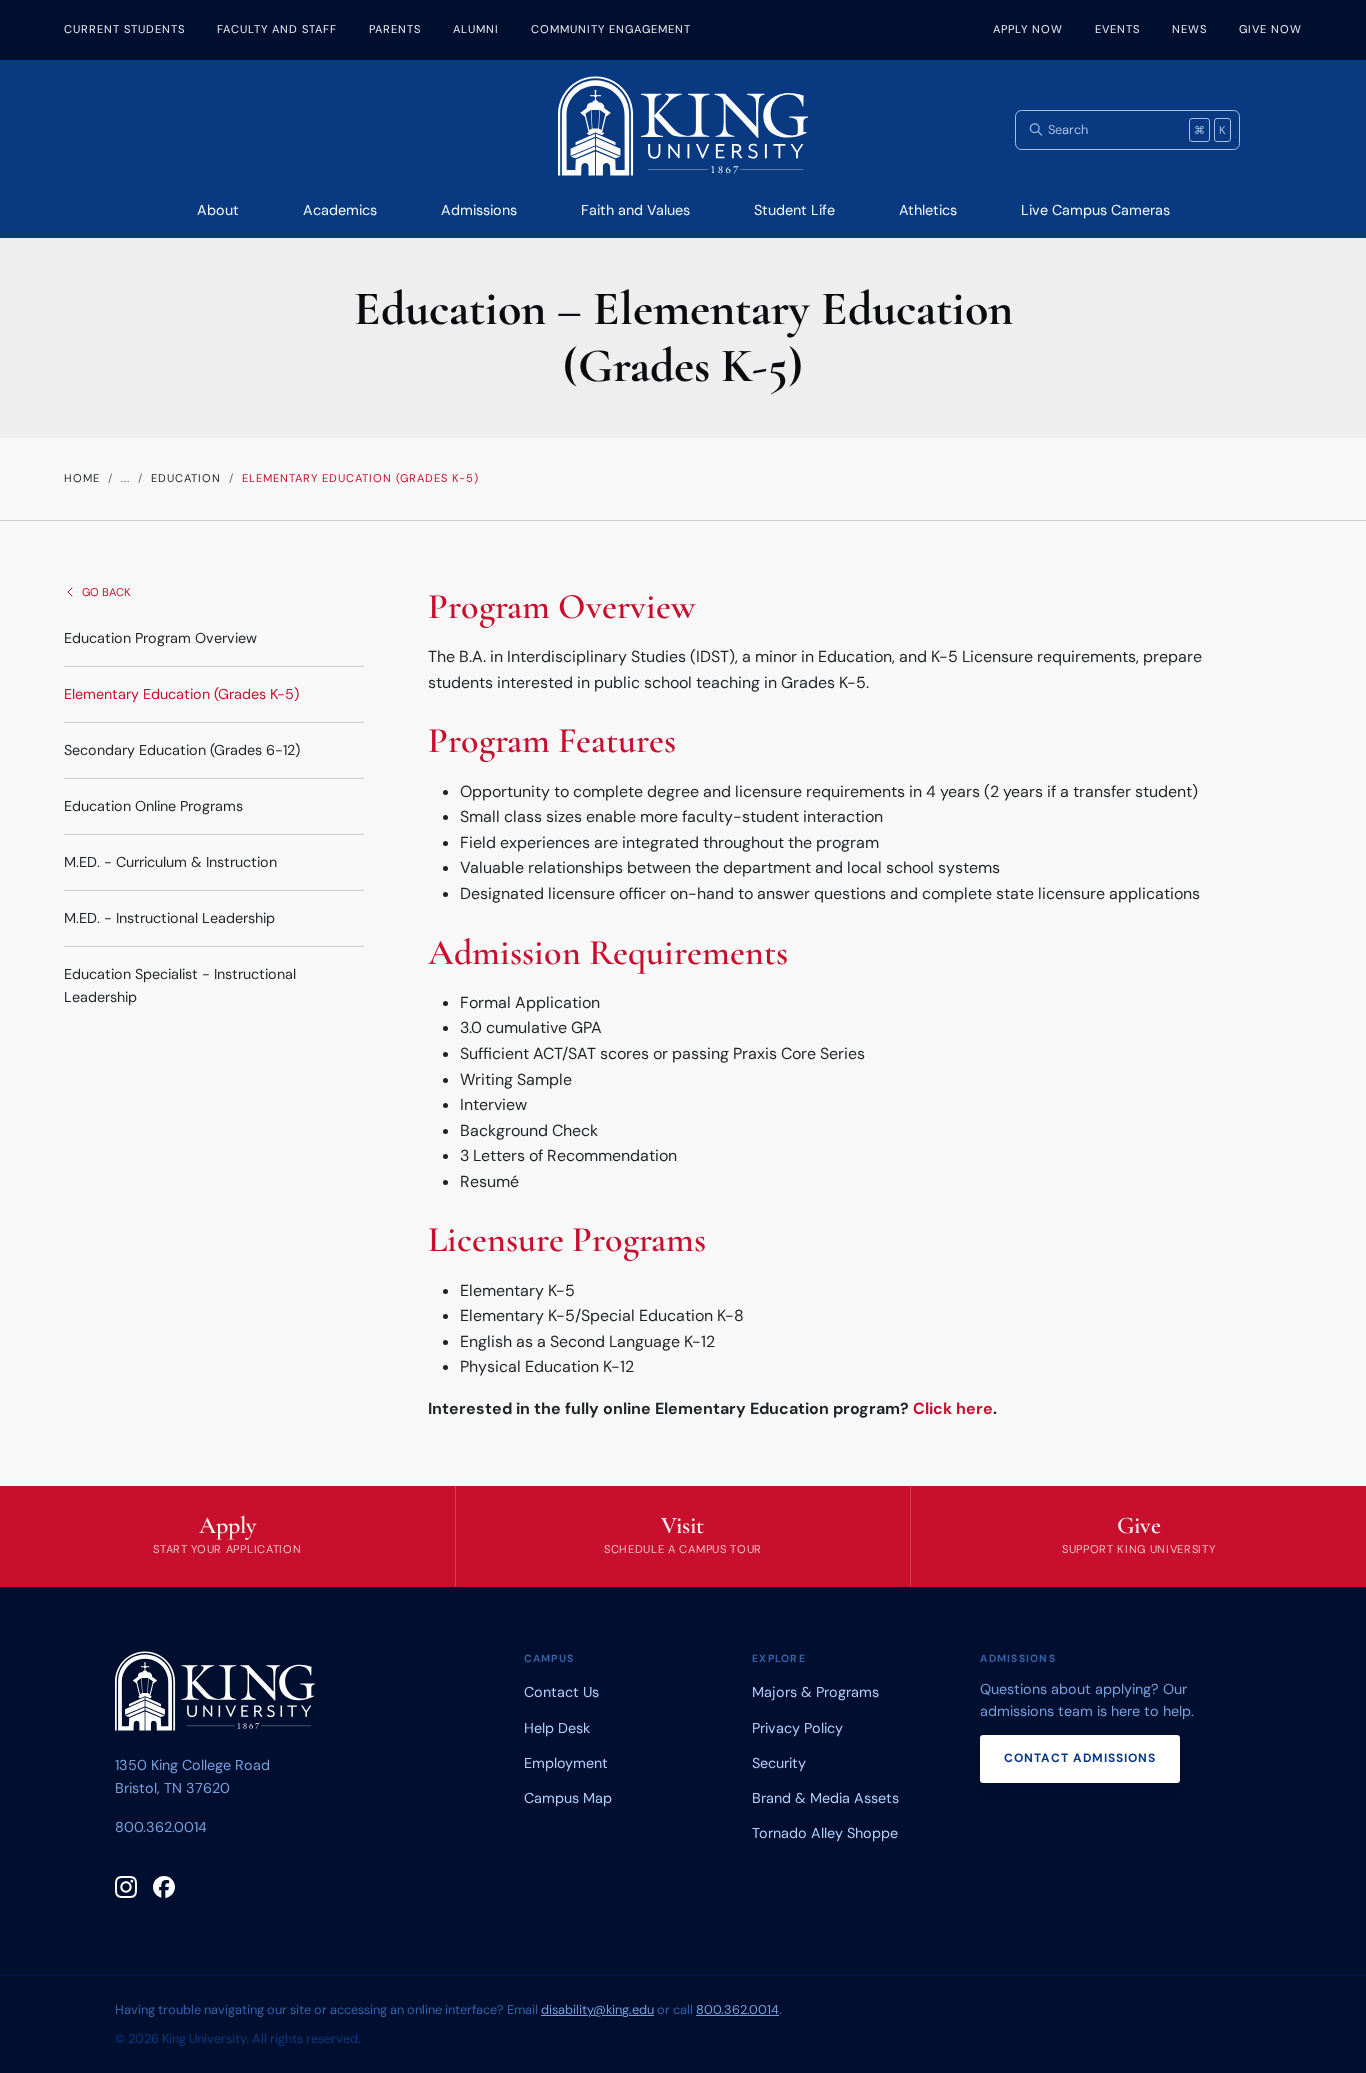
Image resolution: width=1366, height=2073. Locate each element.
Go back (106, 592)
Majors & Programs (815, 1692)
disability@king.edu (597, 2009)
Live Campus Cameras (1095, 210)
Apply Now (1028, 29)
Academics (340, 210)
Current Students (124, 29)
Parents (395, 29)
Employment (566, 1763)
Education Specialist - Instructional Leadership (180, 985)
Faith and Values (635, 210)
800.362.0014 (161, 1827)
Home (82, 478)
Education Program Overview (160, 638)
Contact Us (561, 1692)
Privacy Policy (797, 1728)
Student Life (794, 210)
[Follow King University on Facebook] (164, 1887)
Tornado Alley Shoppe (825, 1833)
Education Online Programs (153, 806)
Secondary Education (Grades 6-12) (182, 750)
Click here (953, 1408)
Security (779, 1763)
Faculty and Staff (277, 29)
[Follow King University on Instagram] (126, 1887)
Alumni (476, 29)
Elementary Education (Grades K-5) (181, 694)
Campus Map (568, 1798)
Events (1117, 29)
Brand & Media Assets (825, 1798)
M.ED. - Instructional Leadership (169, 918)
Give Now (1270, 29)
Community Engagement (611, 29)
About (218, 210)
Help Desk (557, 1728)
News (1189, 29)
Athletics (928, 210)
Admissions (479, 210)
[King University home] (215, 1695)
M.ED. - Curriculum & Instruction (170, 862)
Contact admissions (1080, 1758)
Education (186, 478)
